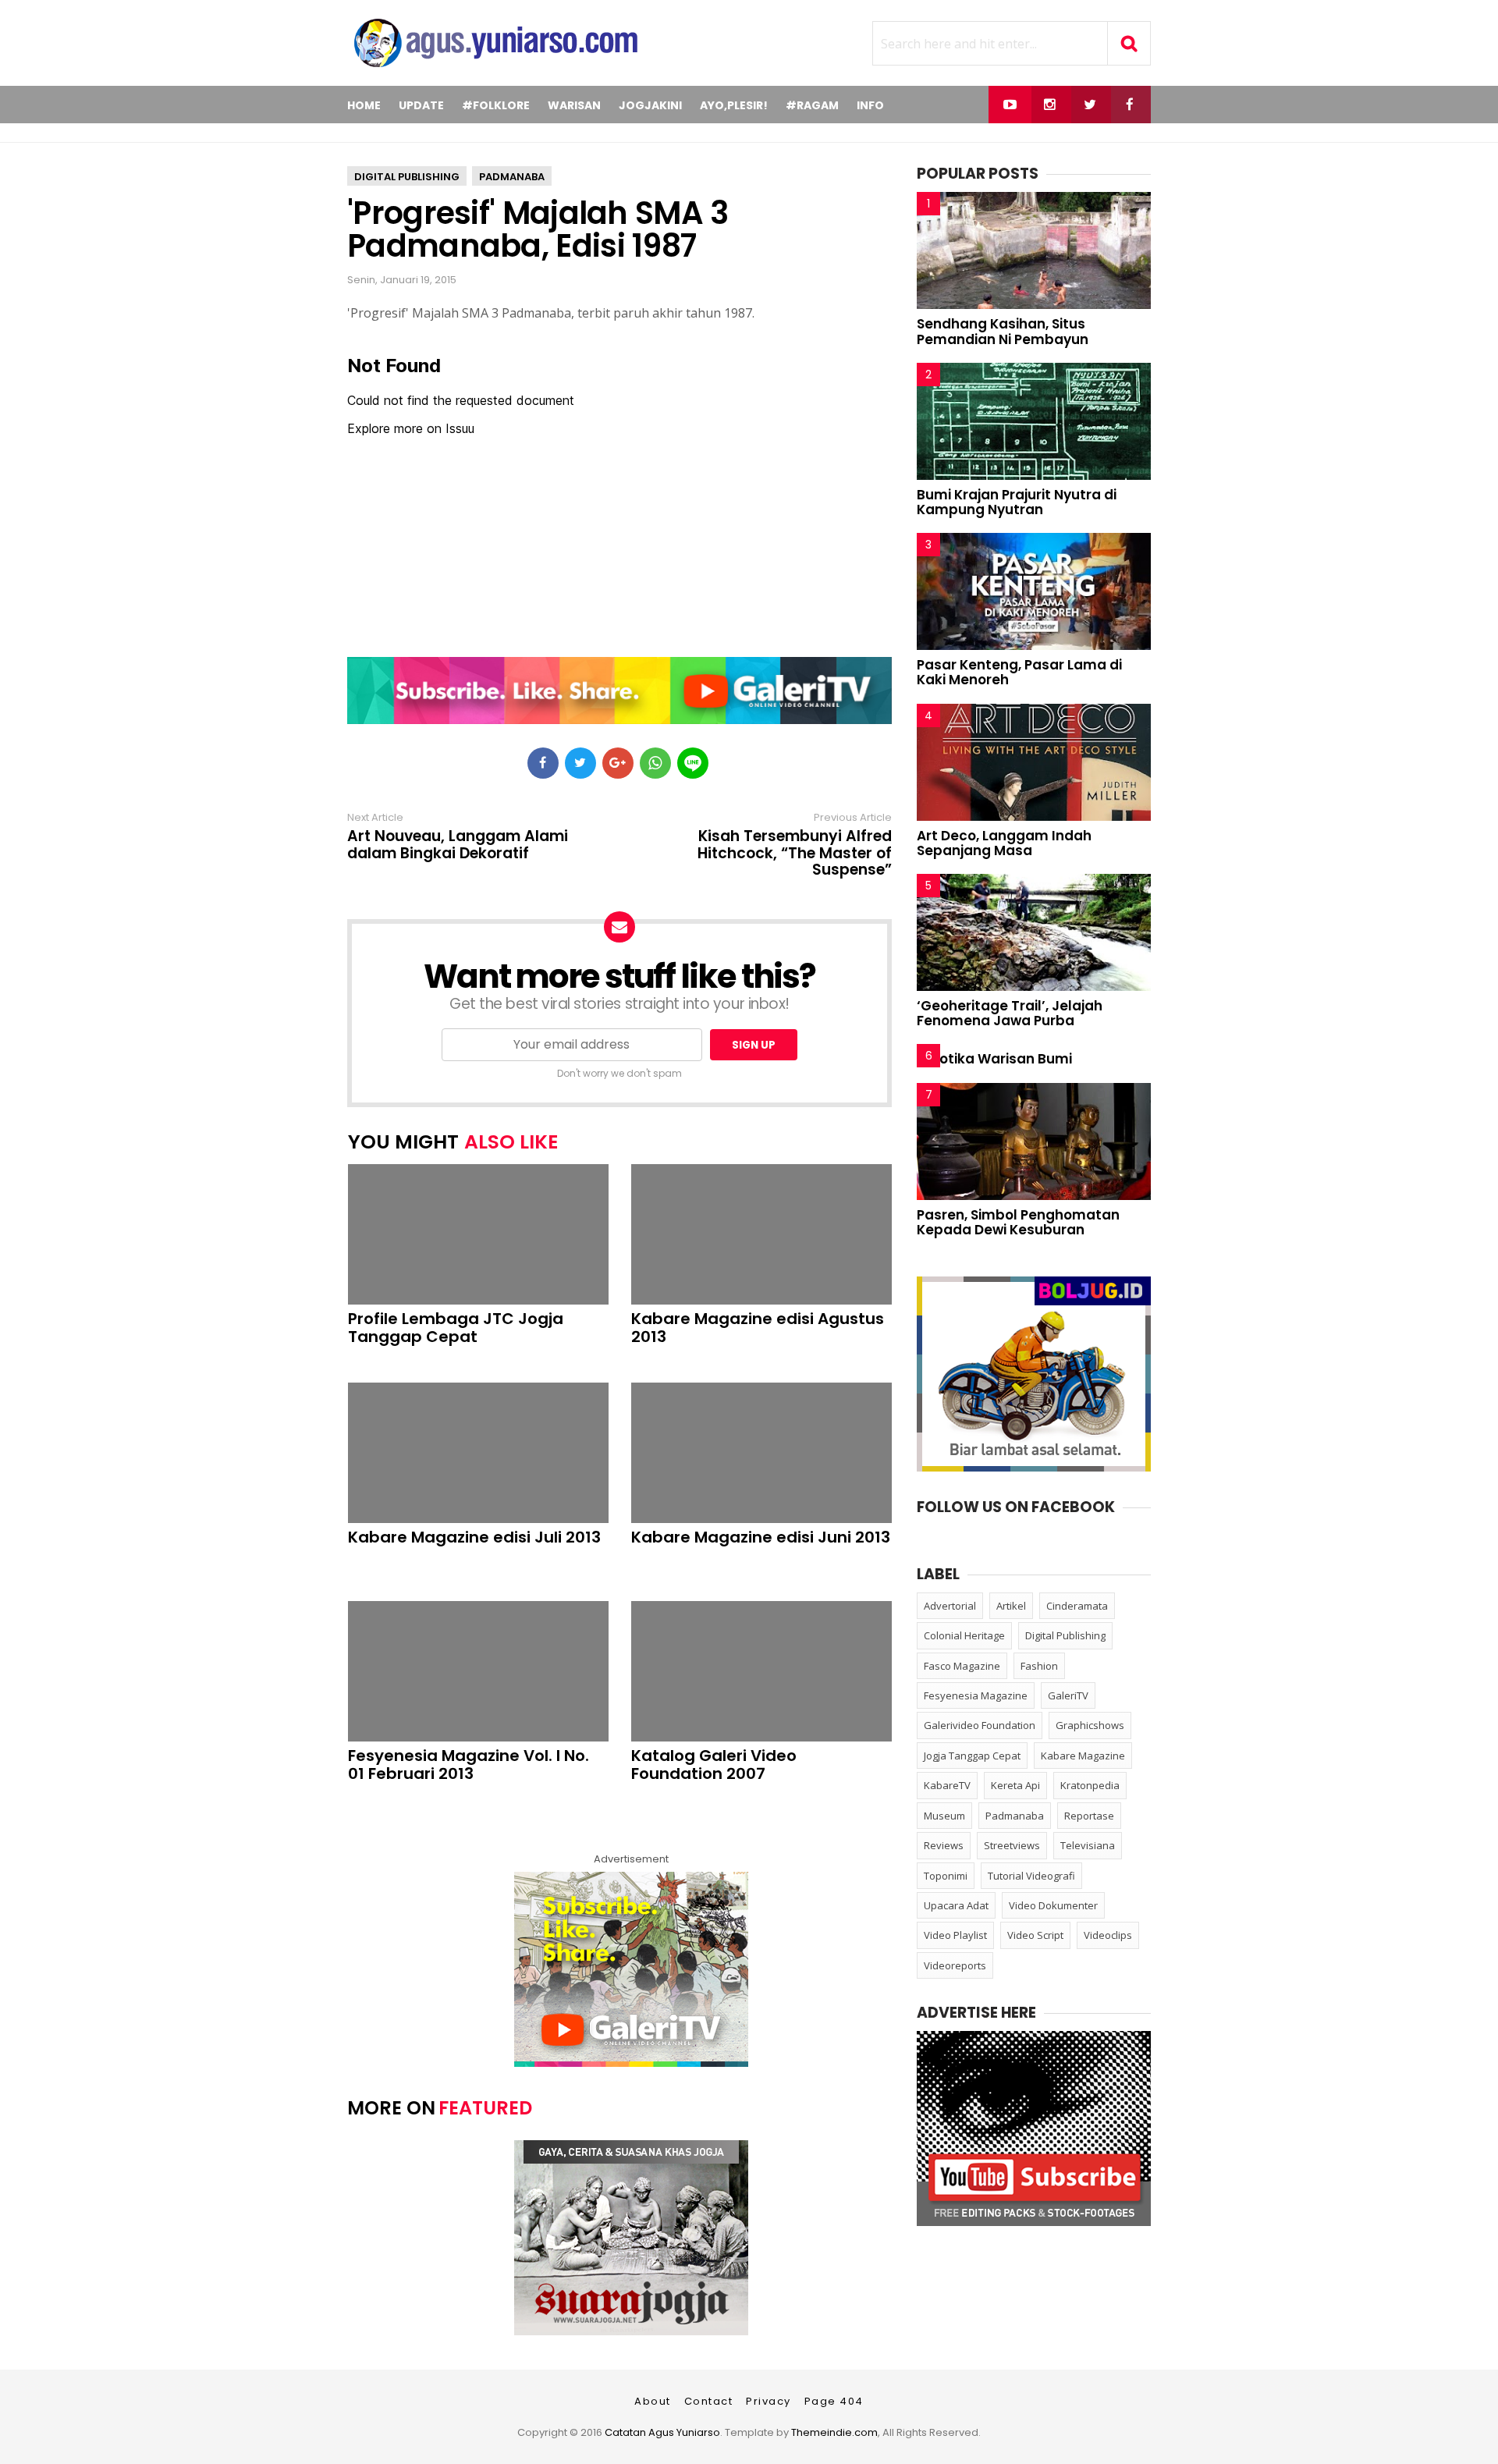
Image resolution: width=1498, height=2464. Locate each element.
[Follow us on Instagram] (1050, 105)
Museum (944, 1816)
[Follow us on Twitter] (1090, 105)
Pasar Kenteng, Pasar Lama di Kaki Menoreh (1019, 672)
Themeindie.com (834, 2432)
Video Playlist (955, 1935)
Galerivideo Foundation (980, 1725)
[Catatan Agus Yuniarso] (495, 70)
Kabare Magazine (1083, 1756)
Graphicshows (1090, 1725)
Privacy (769, 2401)
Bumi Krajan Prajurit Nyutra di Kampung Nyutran (1017, 502)
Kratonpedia (1090, 1785)
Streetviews (1012, 1845)
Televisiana (1088, 1845)
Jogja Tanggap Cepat (972, 1756)
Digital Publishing (407, 177)
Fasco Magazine (962, 1666)
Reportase (1089, 1816)
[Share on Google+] (618, 763)
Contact (709, 2401)
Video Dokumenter (1053, 1905)
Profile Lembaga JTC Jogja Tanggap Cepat (456, 1328)
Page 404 (834, 2401)
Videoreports (955, 1965)
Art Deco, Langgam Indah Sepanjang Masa (1004, 843)
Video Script (1035, 1935)
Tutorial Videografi (1031, 1876)
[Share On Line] (693, 763)
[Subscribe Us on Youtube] (1010, 105)
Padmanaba (512, 177)
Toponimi (946, 1876)
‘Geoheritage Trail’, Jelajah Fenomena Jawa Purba (1010, 1013)
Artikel (1011, 1606)
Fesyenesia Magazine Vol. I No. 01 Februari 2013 (469, 1765)
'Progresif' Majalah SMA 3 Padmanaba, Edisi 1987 (538, 229)
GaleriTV (1068, 1695)
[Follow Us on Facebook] (1129, 105)
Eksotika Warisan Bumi (994, 1059)
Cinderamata (1077, 1606)
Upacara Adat (956, 1905)
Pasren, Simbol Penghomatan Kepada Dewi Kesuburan (1018, 1222)
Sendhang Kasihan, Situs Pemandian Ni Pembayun (1003, 331)
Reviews (944, 1845)
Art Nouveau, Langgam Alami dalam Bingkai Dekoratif (458, 845)
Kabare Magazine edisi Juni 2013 (761, 1537)
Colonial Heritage (964, 1635)
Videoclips (1108, 1935)
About (653, 2401)
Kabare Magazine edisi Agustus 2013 (758, 1328)
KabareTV (947, 1785)
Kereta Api (1015, 1785)
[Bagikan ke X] (580, 763)
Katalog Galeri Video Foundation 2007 (714, 1765)
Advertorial (950, 1606)
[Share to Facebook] (543, 763)
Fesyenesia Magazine (976, 1695)
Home (364, 105)
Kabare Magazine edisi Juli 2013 (474, 1537)
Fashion (1039, 1666)
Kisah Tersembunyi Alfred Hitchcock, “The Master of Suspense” (795, 854)
